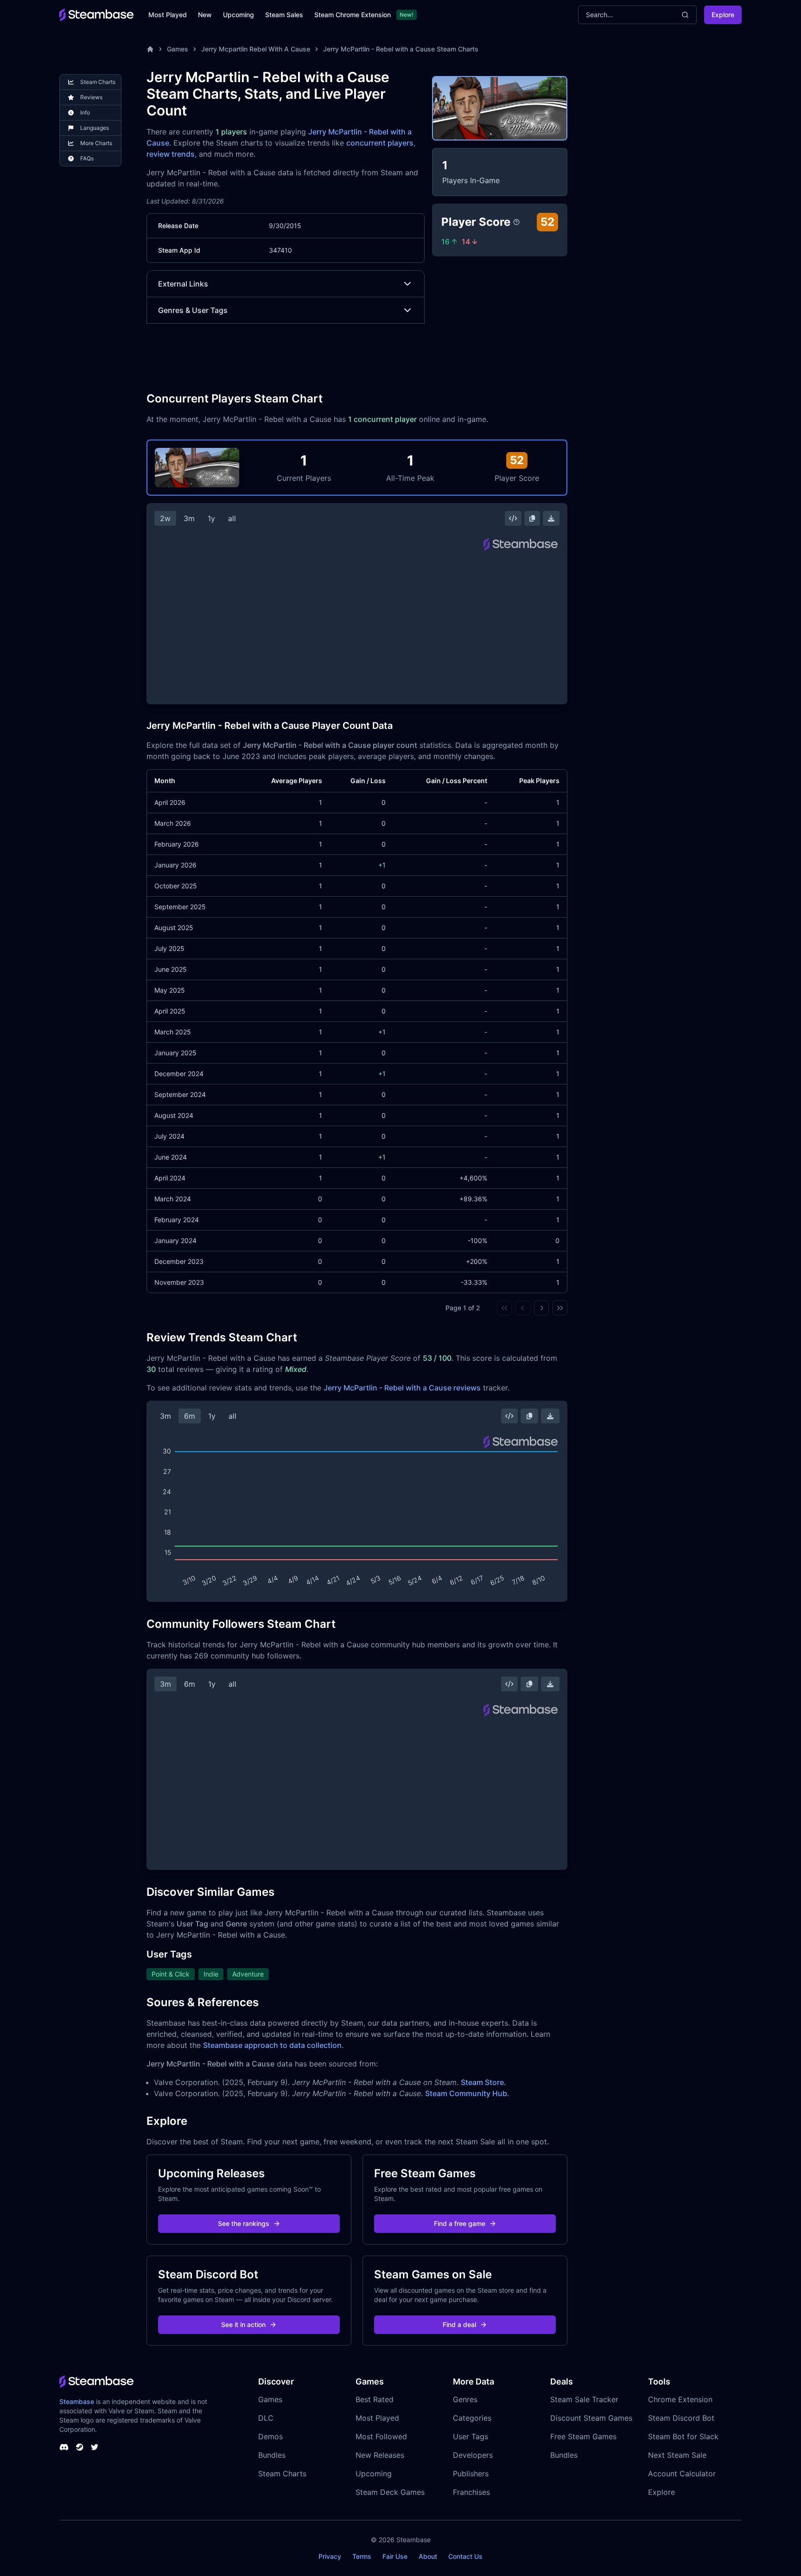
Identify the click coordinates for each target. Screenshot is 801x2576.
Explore (723, 15)
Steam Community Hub (466, 2093)
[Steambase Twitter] (95, 2447)
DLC (266, 2418)
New (205, 15)
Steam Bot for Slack (683, 2436)
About (428, 2556)
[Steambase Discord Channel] (64, 2447)
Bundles (272, 2455)
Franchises (471, 2492)
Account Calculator (682, 2474)
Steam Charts (282, 2474)
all (232, 518)
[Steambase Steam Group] (80, 2447)
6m (190, 1416)
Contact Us (465, 2556)
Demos (270, 2436)
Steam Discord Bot (681, 2418)
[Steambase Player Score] (516, 222)
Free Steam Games (583, 2436)
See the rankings (244, 2223)
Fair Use (395, 2556)
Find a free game (460, 2223)
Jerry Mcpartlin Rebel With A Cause (256, 49)
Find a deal (459, 2324)
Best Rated (375, 2399)
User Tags (470, 2436)
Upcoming (238, 15)
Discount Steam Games (591, 2418)
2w (165, 518)
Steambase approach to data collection (272, 2045)
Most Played (168, 15)
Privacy (330, 2556)
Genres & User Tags (193, 310)
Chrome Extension (680, 2399)
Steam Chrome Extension (353, 15)
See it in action (243, 2324)
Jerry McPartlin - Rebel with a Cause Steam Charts (401, 49)
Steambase (77, 2401)
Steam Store (482, 2082)
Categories (472, 2418)
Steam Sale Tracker (584, 2399)
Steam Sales (284, 15)
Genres (465, 2399)
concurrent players (380, 143)
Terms (362, 2556)
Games (178, 49)
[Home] (150, 49)
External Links (183, 284)
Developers (473, 2455)
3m (189, 518)
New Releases (380, 2455)
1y (211, 518)
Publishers (471, 2474)
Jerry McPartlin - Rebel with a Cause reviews (402, 1388)
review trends (171, 154)
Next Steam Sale (677, 2455)
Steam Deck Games (390, 2492)
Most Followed (381, 2436)
